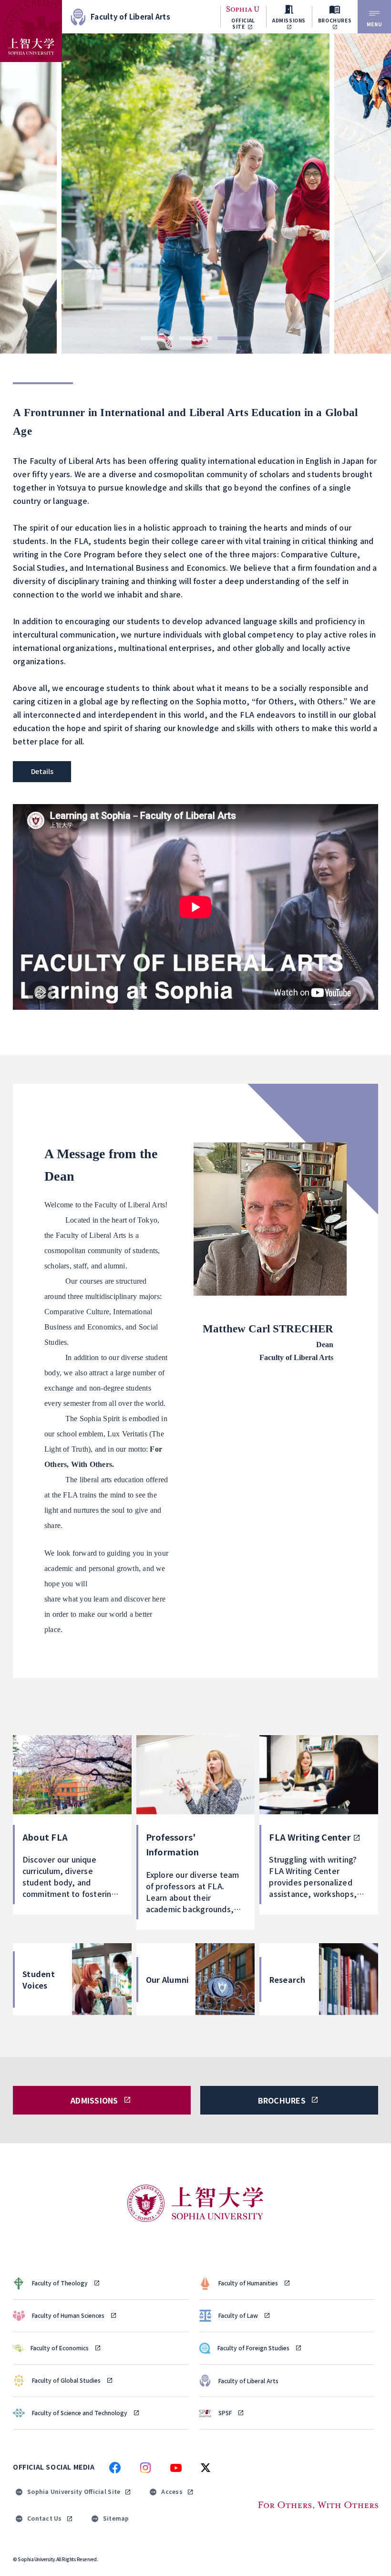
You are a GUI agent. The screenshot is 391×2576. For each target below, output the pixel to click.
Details (42, 771)
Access (172, 2491)
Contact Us (45, 2518)
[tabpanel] (195, 194)
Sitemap (116, 2518)
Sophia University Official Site (74, 2491)
